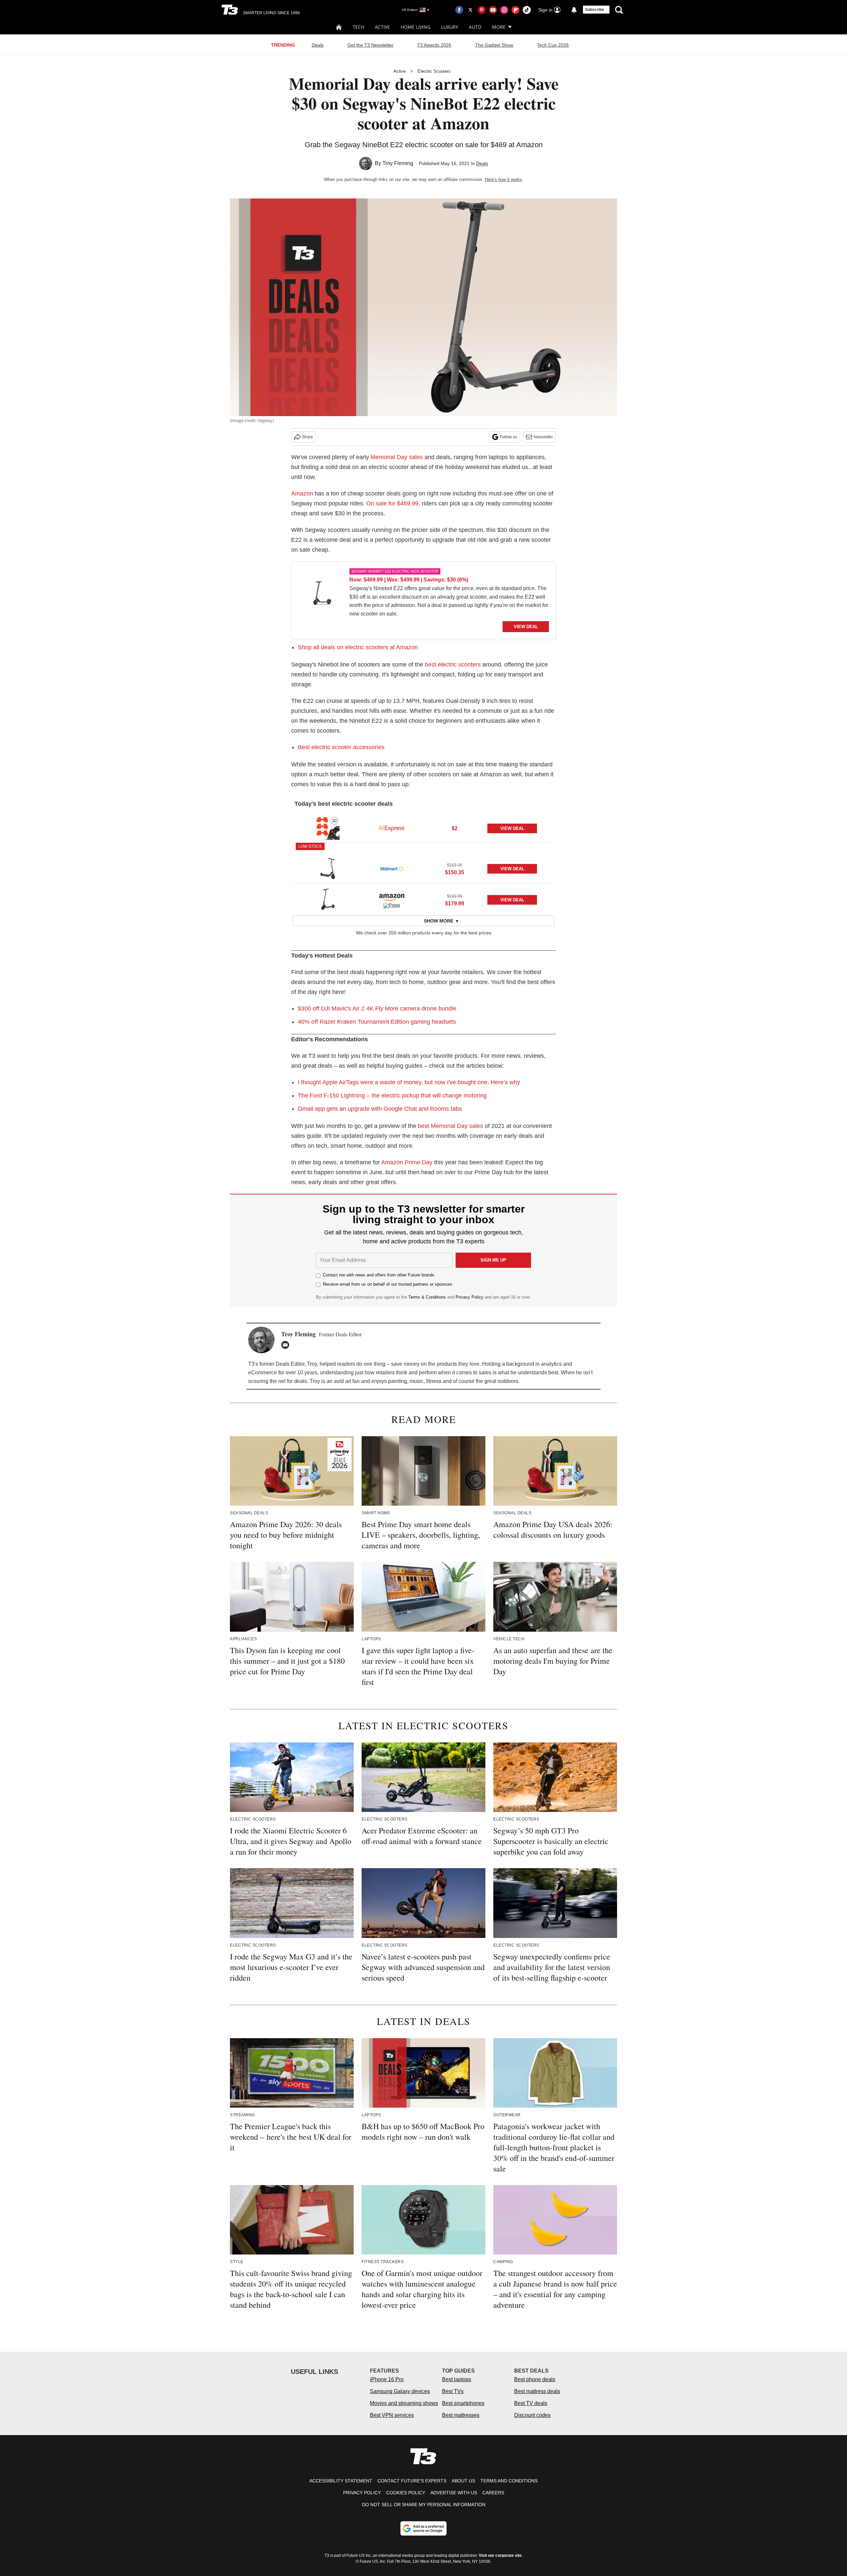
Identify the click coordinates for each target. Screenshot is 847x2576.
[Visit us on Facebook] (459, 10)
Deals (318, 45)
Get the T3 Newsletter (370, 45)
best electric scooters (453, 665)
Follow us (509, 437)
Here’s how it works (503, 179)
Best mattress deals (537, 2391)
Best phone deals (535, 2379)
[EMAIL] (287, 1345)
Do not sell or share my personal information (424, 2505)
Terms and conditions (509, 2481)
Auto (475, 27)
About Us (463, 2481)
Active (382, 27)
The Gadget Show (494, 45)
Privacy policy (362, 2493)
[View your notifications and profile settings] (574, 10)
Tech (358, 27)
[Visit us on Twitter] (470, 10)
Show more (439, 921)
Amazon (302, 494)
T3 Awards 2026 (434, 45)
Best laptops (457, 2379)
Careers (493, 2493)
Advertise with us (454, 2493)
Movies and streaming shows (404, 2403)
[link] (321, 595)
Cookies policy (406, 2493)
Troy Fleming (398, 163)
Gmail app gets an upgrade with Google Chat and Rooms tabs (380, 1109)
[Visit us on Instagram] (504, 10)
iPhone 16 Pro (387, 2379)
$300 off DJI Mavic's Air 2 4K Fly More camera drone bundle (377, 1009)
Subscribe (595, 10)
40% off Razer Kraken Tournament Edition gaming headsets (377, 1022)
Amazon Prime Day (407, 1162)
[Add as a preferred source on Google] (423, 2528)
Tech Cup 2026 (553, 45)
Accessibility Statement (341, 2481)
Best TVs (453, 2391)
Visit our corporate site (500, 2555)
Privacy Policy (469, 1297)
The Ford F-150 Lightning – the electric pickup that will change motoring (392, 1095)
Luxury (450, 27)
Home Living (416, 27)
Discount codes (532, 2415)
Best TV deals (531, 2403)
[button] (423, 827)
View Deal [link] (512, 828)
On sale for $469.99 (392, 503)
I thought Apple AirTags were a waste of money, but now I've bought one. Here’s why (409, 1082)
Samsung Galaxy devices (400, 2391)
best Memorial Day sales (450, 1126)
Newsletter (543, 437)
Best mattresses (461, 2415)
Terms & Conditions (427, 1297)
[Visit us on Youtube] (493, 10)
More (499, 27)
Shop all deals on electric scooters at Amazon (358, 647)
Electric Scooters (434, 71)
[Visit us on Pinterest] (482, 10)
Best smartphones (463, 2403)
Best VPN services (392, 2415)
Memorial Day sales (397, 457)
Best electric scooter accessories (341, 747)
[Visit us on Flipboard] (515, 10)
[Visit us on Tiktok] (527, 10)
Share (308, 437)
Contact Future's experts (412, 2481)
